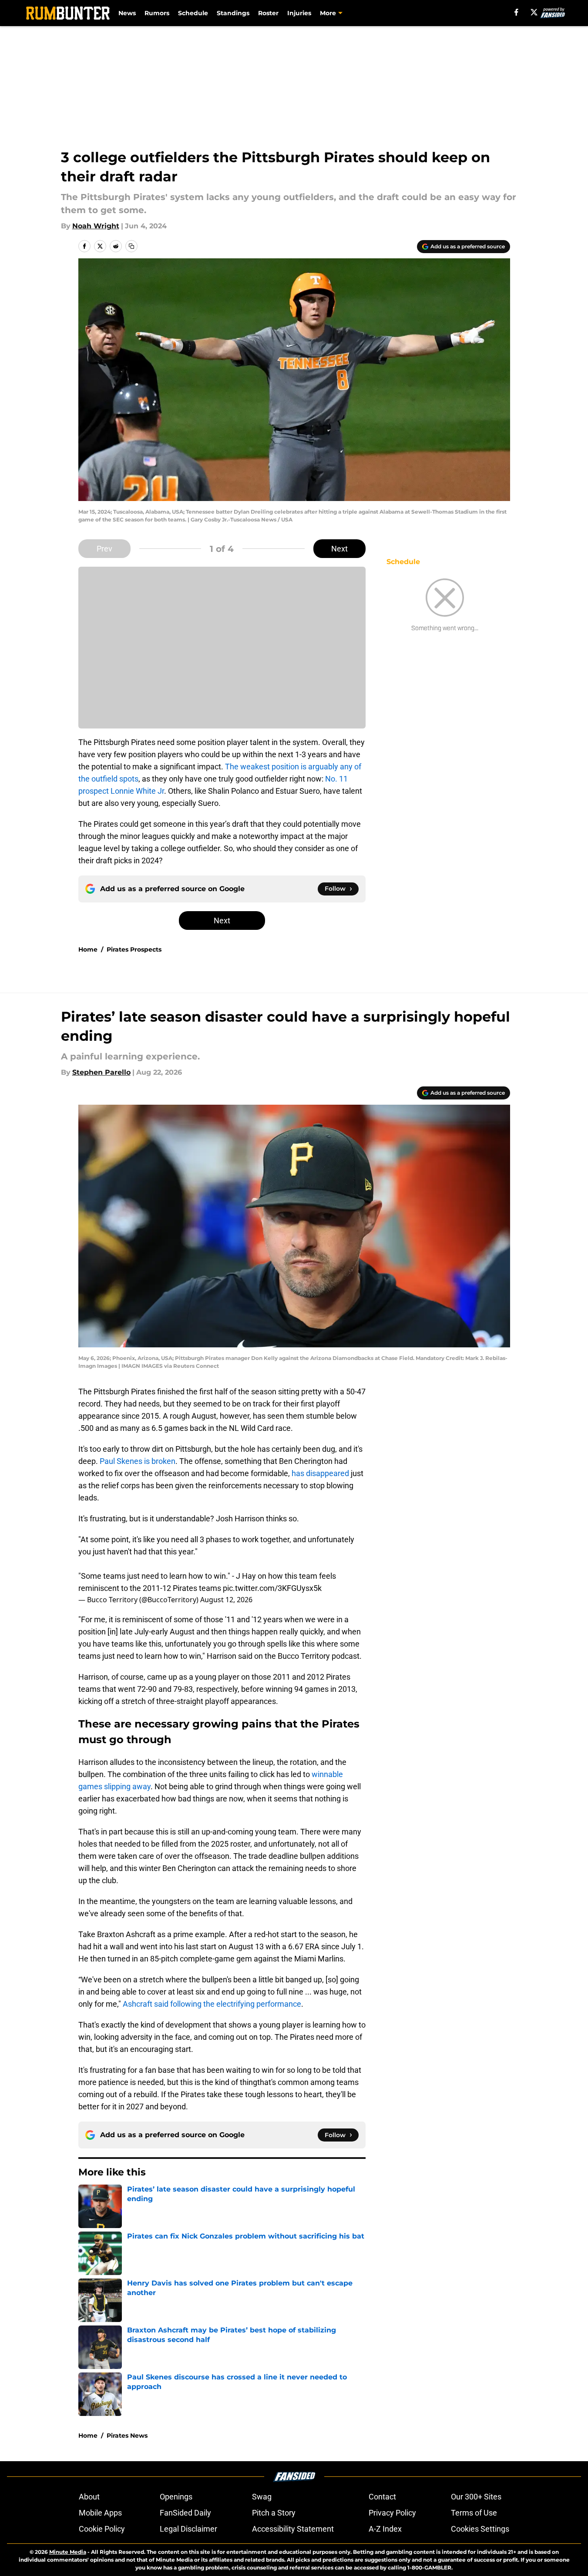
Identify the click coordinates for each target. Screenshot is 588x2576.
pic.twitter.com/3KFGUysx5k (272, 1588)
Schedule (193, 13)
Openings (176, 2497)
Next (339, 549)
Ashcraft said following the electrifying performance (212, 2004)
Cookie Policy (102, 2529)
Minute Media (68, 2552)
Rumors (157, 13)
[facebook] (516, 12)
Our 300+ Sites (476, 2497)
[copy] (131, 246)
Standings (233, 13)
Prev (104, 549)
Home (88, 949)
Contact (382, 2497)
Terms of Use (474, 2513)
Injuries (299, 13)
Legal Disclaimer (188, 2529)
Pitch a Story (274, 2513)
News (127, 13)
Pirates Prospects (134, 949)
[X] (534, 12)
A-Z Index (385, 2529)
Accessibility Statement (293, 2529)
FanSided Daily (185, 2513)
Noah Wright (96, 226)
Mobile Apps (100, 2513)
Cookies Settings (480, 2529)
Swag (262, 2497)
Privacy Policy (392, 2513)
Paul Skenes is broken (138, 1461)
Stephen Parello (101, 1072)
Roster (268, 13)
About (89, 2497)
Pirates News (127, 2436)
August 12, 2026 (226, 1600)
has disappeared (320, 1473)
